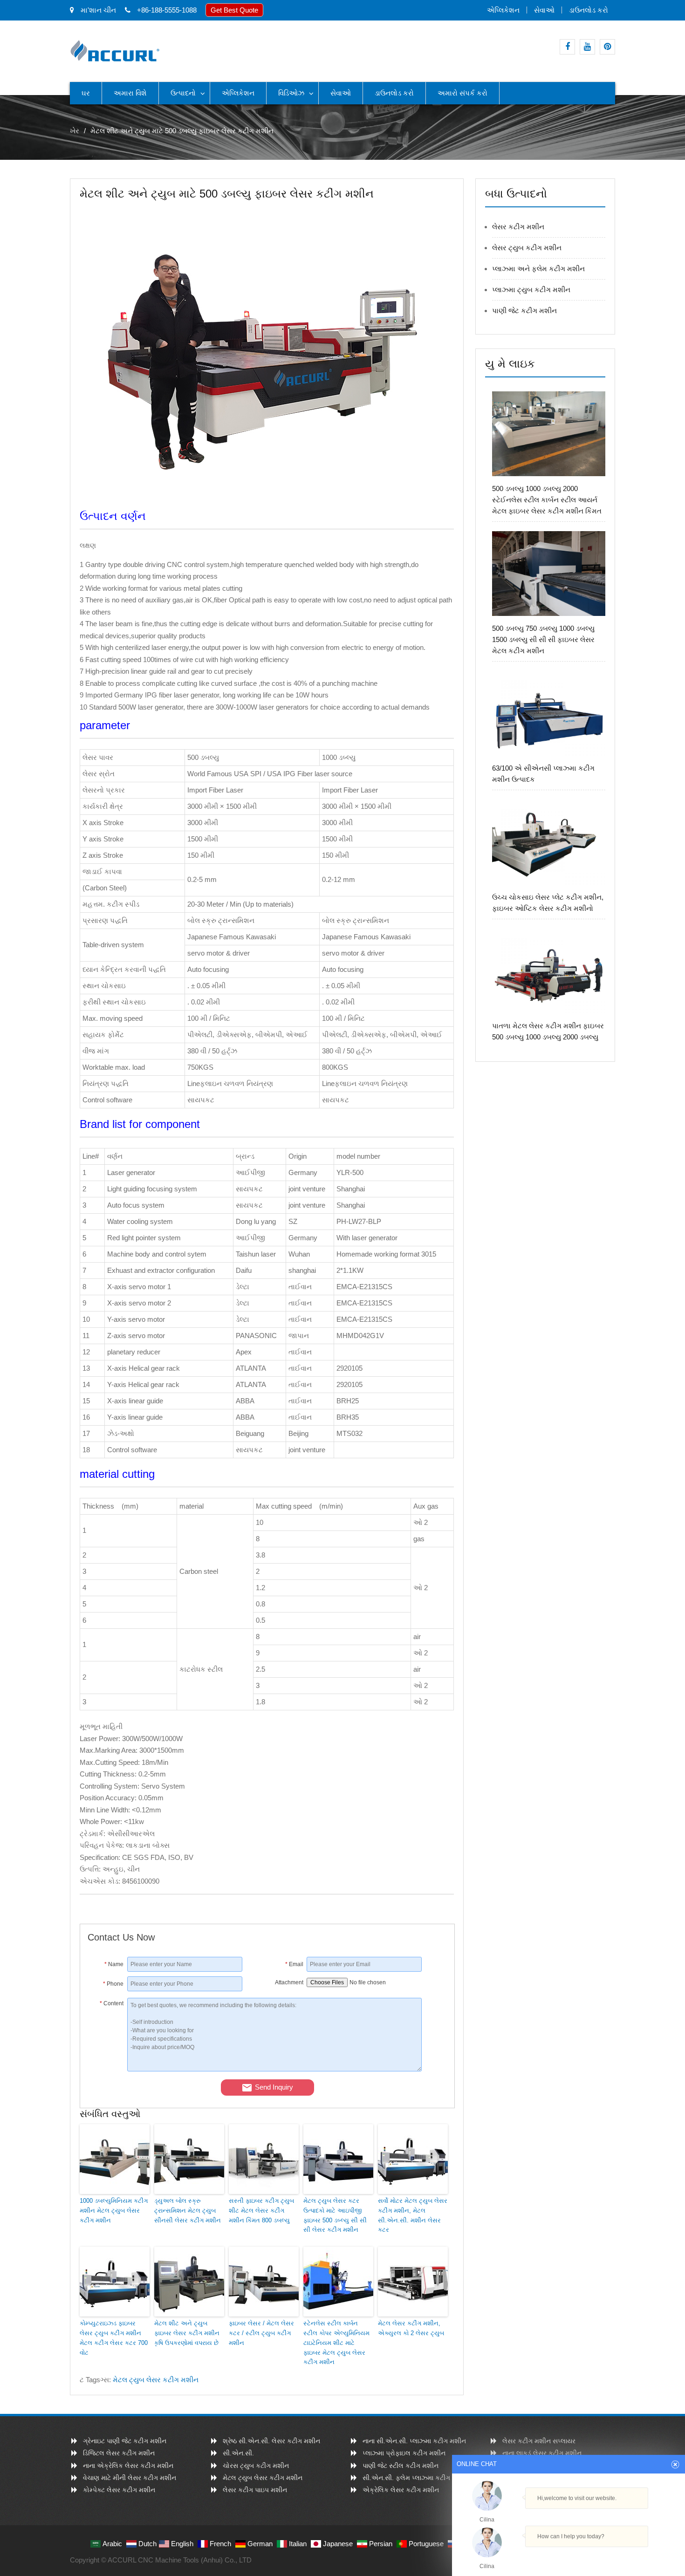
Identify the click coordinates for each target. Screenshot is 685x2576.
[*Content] (107, 2069)
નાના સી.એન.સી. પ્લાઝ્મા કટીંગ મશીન (414, 2441)
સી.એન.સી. (238, 2453)
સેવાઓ (544, 10)
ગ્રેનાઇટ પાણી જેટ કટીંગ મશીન (125, 2441)
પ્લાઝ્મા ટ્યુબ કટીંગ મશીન (531, 290)
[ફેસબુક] (567, 47)
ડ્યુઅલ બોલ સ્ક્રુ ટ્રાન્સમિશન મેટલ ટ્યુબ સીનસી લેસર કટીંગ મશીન (188, 2210)
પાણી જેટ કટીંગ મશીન (524, 311)
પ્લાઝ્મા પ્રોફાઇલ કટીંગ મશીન (404, 2453)
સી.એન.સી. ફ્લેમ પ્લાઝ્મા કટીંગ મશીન (415, 2478)
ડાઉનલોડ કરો (589, 10)
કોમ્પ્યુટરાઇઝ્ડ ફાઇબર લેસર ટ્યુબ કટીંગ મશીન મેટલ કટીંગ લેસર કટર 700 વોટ (114, 2338)
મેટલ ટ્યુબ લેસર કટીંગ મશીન (156, 2380)
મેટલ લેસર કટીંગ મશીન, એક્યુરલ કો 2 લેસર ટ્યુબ (411, 2328)
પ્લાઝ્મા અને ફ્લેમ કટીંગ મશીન (538, 269)
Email (294, 1964)
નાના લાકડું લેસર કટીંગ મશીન (542, 2453)
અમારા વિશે (130, 93)
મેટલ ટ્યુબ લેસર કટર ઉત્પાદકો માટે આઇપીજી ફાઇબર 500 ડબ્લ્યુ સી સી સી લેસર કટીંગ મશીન (335, 2215)
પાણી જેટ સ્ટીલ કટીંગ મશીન (401, 2466)
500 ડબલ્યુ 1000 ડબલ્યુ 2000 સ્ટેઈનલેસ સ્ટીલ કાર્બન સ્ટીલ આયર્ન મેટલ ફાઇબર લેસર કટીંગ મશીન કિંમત (547, 500)
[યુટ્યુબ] (587, 47)
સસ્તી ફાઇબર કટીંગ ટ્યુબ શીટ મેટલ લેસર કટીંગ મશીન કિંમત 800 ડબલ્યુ (261, 2210)
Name (114, 1964)
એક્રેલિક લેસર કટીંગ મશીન (401, 2490)
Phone (113, 1984)
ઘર (86, 93)
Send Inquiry (274, 2087)
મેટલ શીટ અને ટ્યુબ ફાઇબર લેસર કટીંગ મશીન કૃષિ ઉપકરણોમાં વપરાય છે (187, 2333)
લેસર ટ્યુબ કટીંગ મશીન (527, 248)
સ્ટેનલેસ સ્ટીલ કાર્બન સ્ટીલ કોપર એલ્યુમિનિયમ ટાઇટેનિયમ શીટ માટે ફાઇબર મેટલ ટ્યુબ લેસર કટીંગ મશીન (336, 2343)
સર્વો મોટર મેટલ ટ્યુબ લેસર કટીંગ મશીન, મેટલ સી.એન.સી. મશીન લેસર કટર (413, 2215)
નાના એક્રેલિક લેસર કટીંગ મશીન (128, 2466)
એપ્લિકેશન (503, 10)
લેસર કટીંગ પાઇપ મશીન (255, 2490)
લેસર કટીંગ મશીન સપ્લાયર (539, 2441)
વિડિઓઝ (291, 93)
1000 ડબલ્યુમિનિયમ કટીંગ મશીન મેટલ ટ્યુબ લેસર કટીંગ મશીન (114, 2210)
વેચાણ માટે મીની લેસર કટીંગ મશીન (130, 2478)
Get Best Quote (234, 10)
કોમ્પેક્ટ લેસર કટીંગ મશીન (119, 2490)
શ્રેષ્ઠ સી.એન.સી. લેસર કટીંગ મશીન (271, 2441)
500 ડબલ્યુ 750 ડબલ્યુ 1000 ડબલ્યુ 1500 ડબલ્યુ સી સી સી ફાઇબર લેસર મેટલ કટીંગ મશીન (543, 639)
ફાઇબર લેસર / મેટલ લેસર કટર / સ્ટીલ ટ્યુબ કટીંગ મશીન (261, 2333)
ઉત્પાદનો (183, 93)
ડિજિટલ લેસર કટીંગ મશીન (119, 2453)
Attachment (289, 1982)
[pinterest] (607, 47)
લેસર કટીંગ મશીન (518, 227)
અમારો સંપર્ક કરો (462, 93)
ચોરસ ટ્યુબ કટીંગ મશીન (256, 2466)
